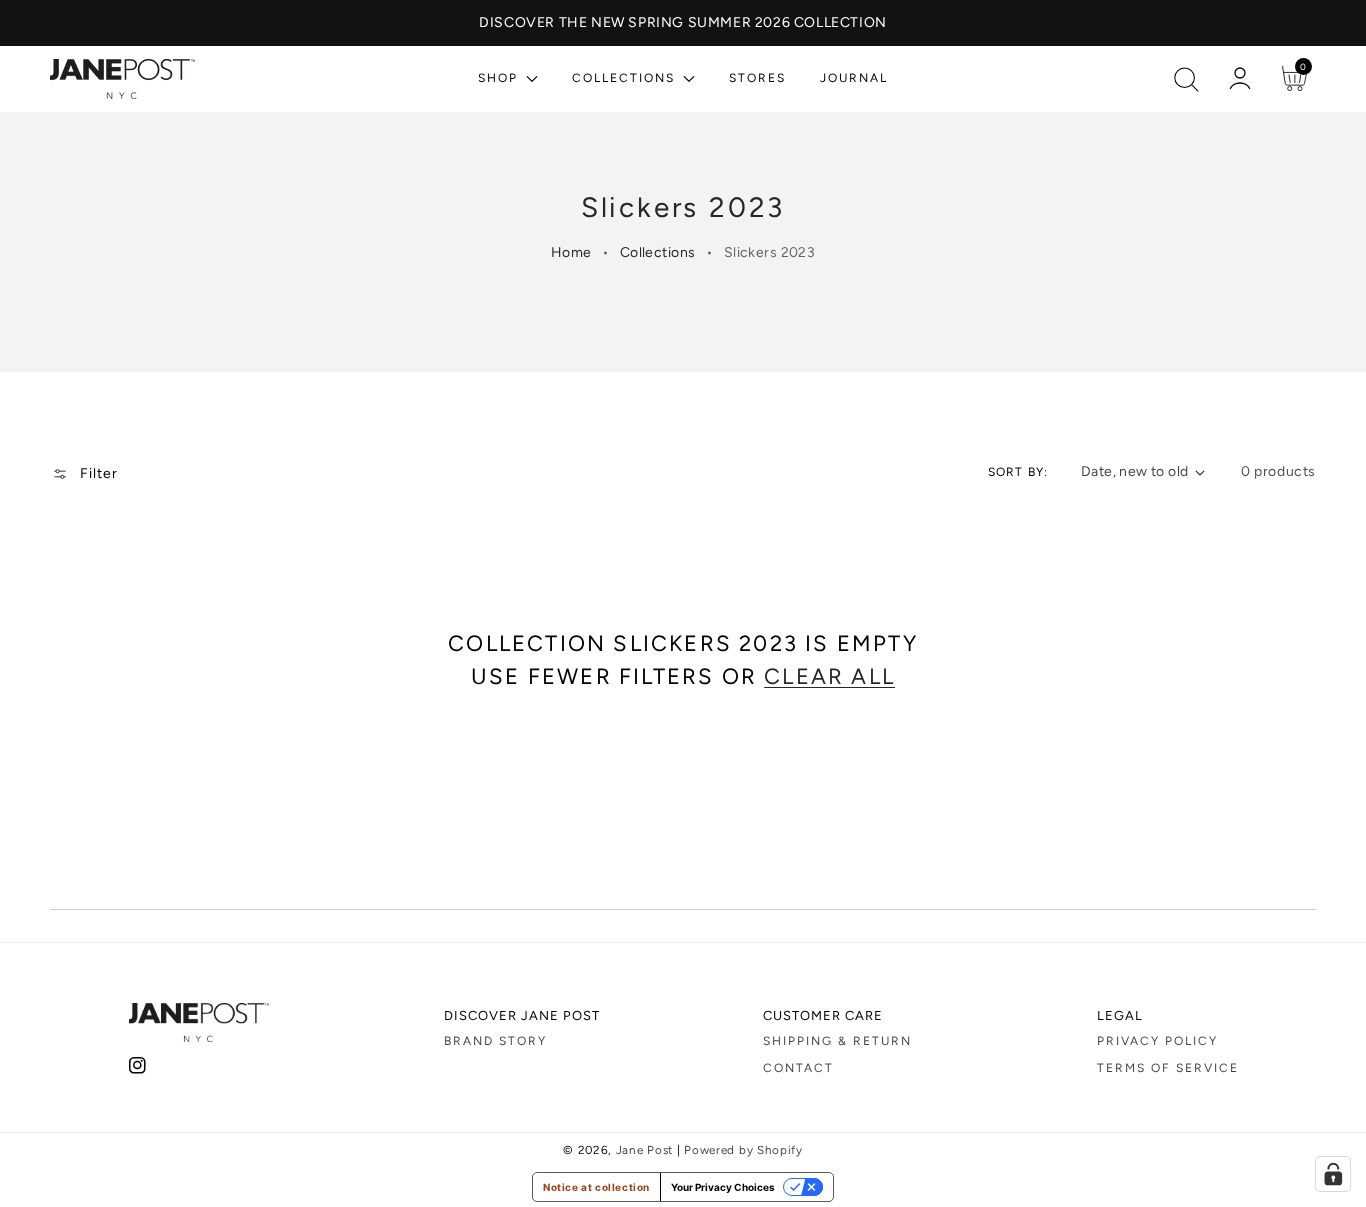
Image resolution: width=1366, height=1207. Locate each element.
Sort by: (1018, 472)
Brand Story (495, 1041)
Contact (798, 1068)
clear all (829, 676)
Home (571, 252)
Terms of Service (1168, 1068)
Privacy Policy (1157, 1041)
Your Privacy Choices (723, 1187)
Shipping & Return (837, 1041)
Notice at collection (596, 1187)
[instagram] (137, 1069)
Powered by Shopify (743, 1150)
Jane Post (644, 1150)
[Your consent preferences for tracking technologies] (1333, 1174)
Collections (658, 252)
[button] (1186, 79)
